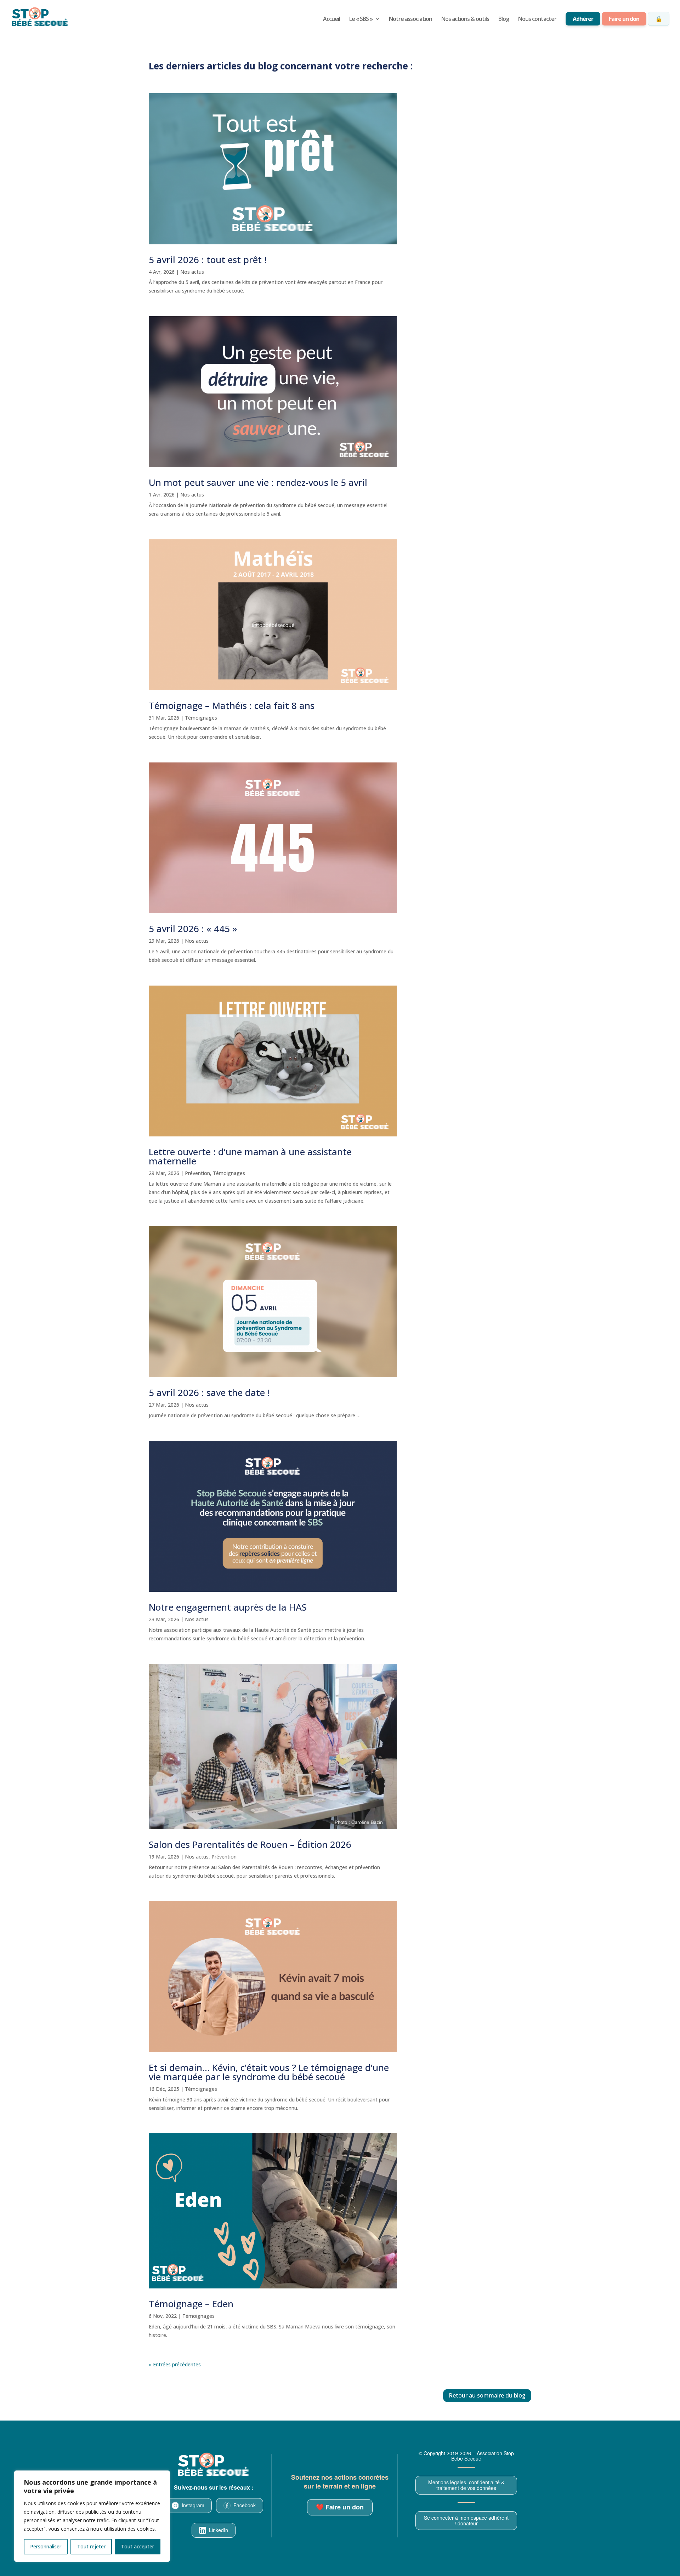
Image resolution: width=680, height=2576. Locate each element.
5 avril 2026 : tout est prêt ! (208, 260)
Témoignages (201, 718)
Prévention (197, 1173)
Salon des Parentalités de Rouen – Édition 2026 (250, 1844)
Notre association (410, 19)
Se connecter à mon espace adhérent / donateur (466, 2520)
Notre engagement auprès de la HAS (228, 1607)
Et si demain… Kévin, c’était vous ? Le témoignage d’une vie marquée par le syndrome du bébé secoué (269, 2072)
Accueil (331, 19)
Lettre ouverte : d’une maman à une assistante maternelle (250, 1156)
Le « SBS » (361, 19)
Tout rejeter (91, 2546)
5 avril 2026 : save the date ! (209, 1392)
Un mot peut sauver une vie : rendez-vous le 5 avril (258, 482)
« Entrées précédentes (175, 2364)
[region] (92, 2516)
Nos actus (192, 272)
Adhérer (583, 19)
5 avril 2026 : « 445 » (193, 929)
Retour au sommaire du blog (487, 2395)
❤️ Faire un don (340, 2507)
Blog (504, 19)
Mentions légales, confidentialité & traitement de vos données (466, 2485)
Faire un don (624, 19)
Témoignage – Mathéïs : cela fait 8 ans (232, 705)
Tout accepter (138, 2546)
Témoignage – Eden (191, 2304)
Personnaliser (46, 2546)
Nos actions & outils (465, 19)
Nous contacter (537, 19)
